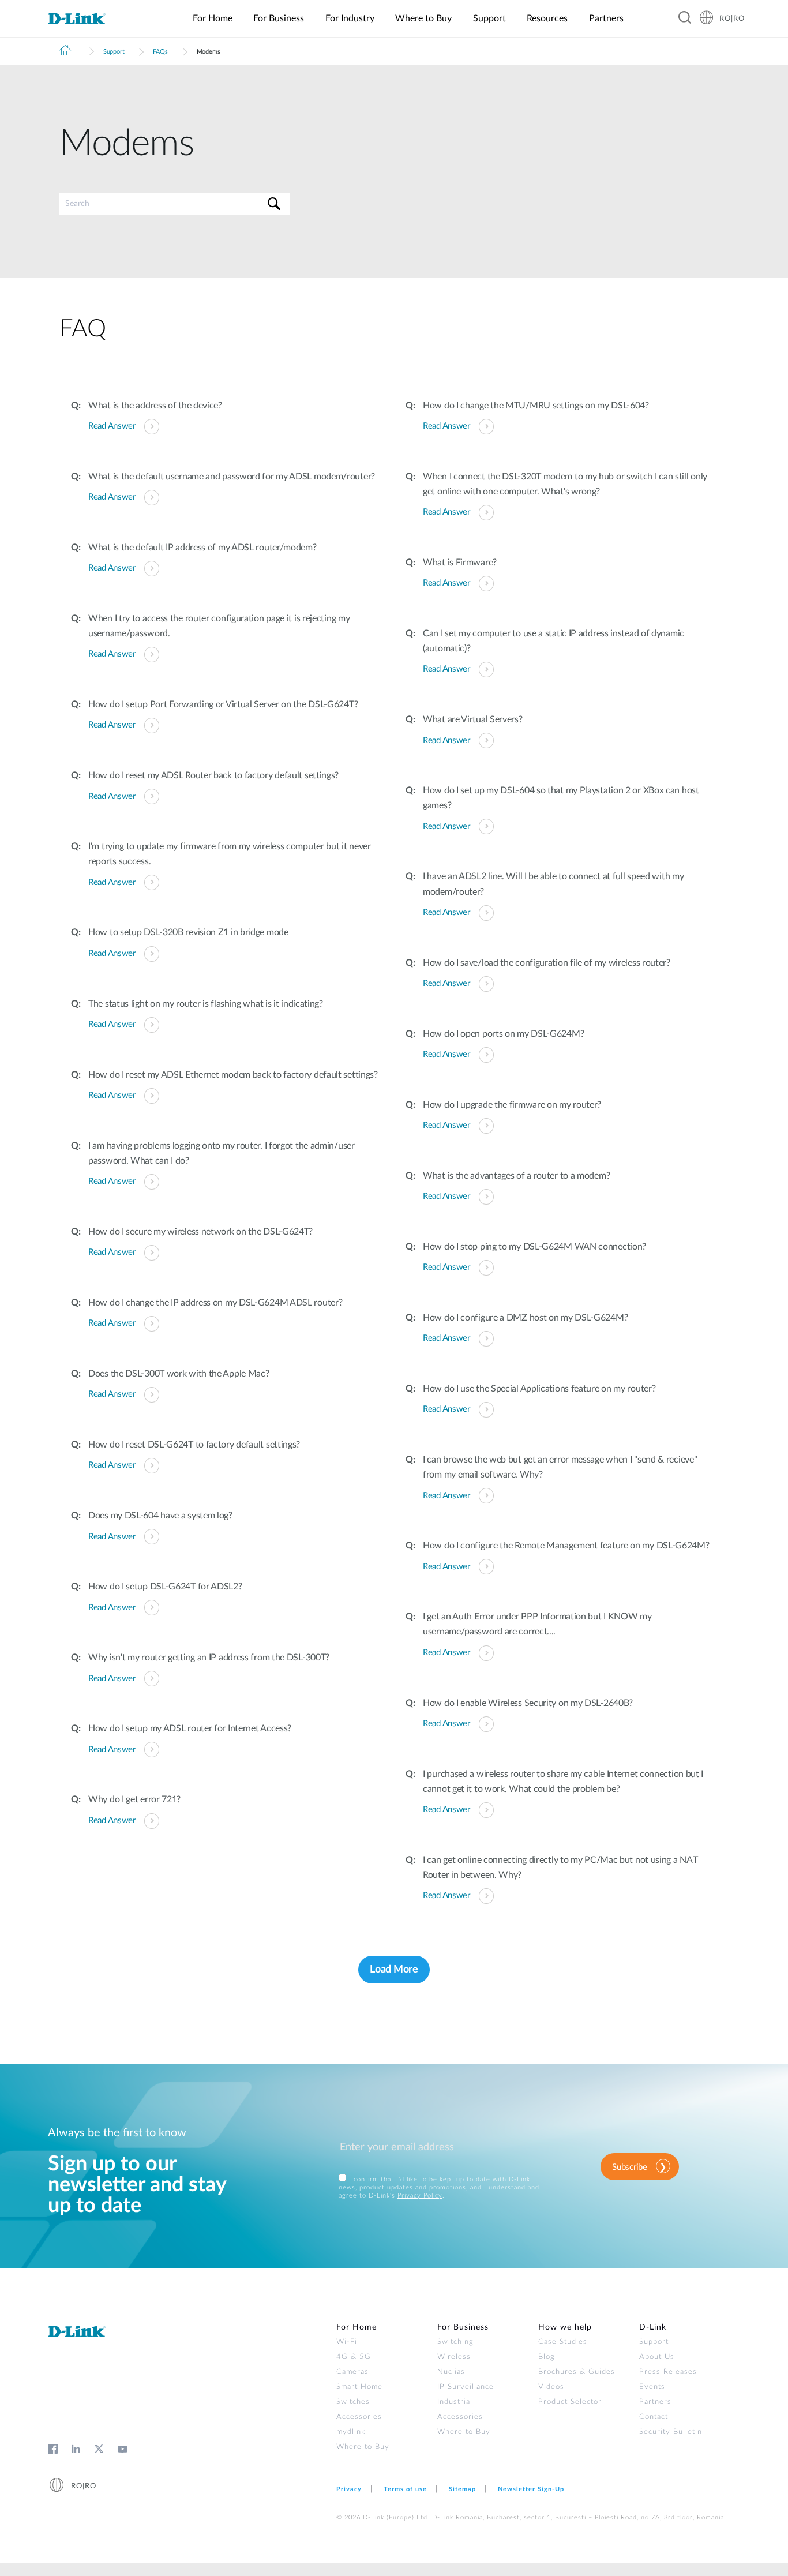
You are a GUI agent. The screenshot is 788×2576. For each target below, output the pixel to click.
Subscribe (629, 2167)
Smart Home (359, 2387)
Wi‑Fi (347, 2342)
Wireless (454, 2357)
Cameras (352, 2372)
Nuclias (451, 2372)
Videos (551, 2387)
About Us (657, 2357)
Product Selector (570, 2402)
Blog (547, 2357)
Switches (353, 2402)
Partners (655, 2402)
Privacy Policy (420, 2196)
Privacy (349, 2489)
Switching (455, 2342)
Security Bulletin (671, 2432)
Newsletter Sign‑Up (531, 2489)
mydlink (351, 2432)
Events (652, 2387)
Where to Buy (363, 2447)
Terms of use (405, 2489)
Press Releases (668, 2372)
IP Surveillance (466, 2387)
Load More (394, 1970)
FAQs (160, 52)
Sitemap (462, 2489)
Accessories (359, 2417)
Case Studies (563, 2342)
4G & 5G (354, 2357)
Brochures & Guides (577, 2372)
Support (114, 52)
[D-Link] (84, 19)
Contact (654, 2417)
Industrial (455, 2402)
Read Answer (112, 426)
